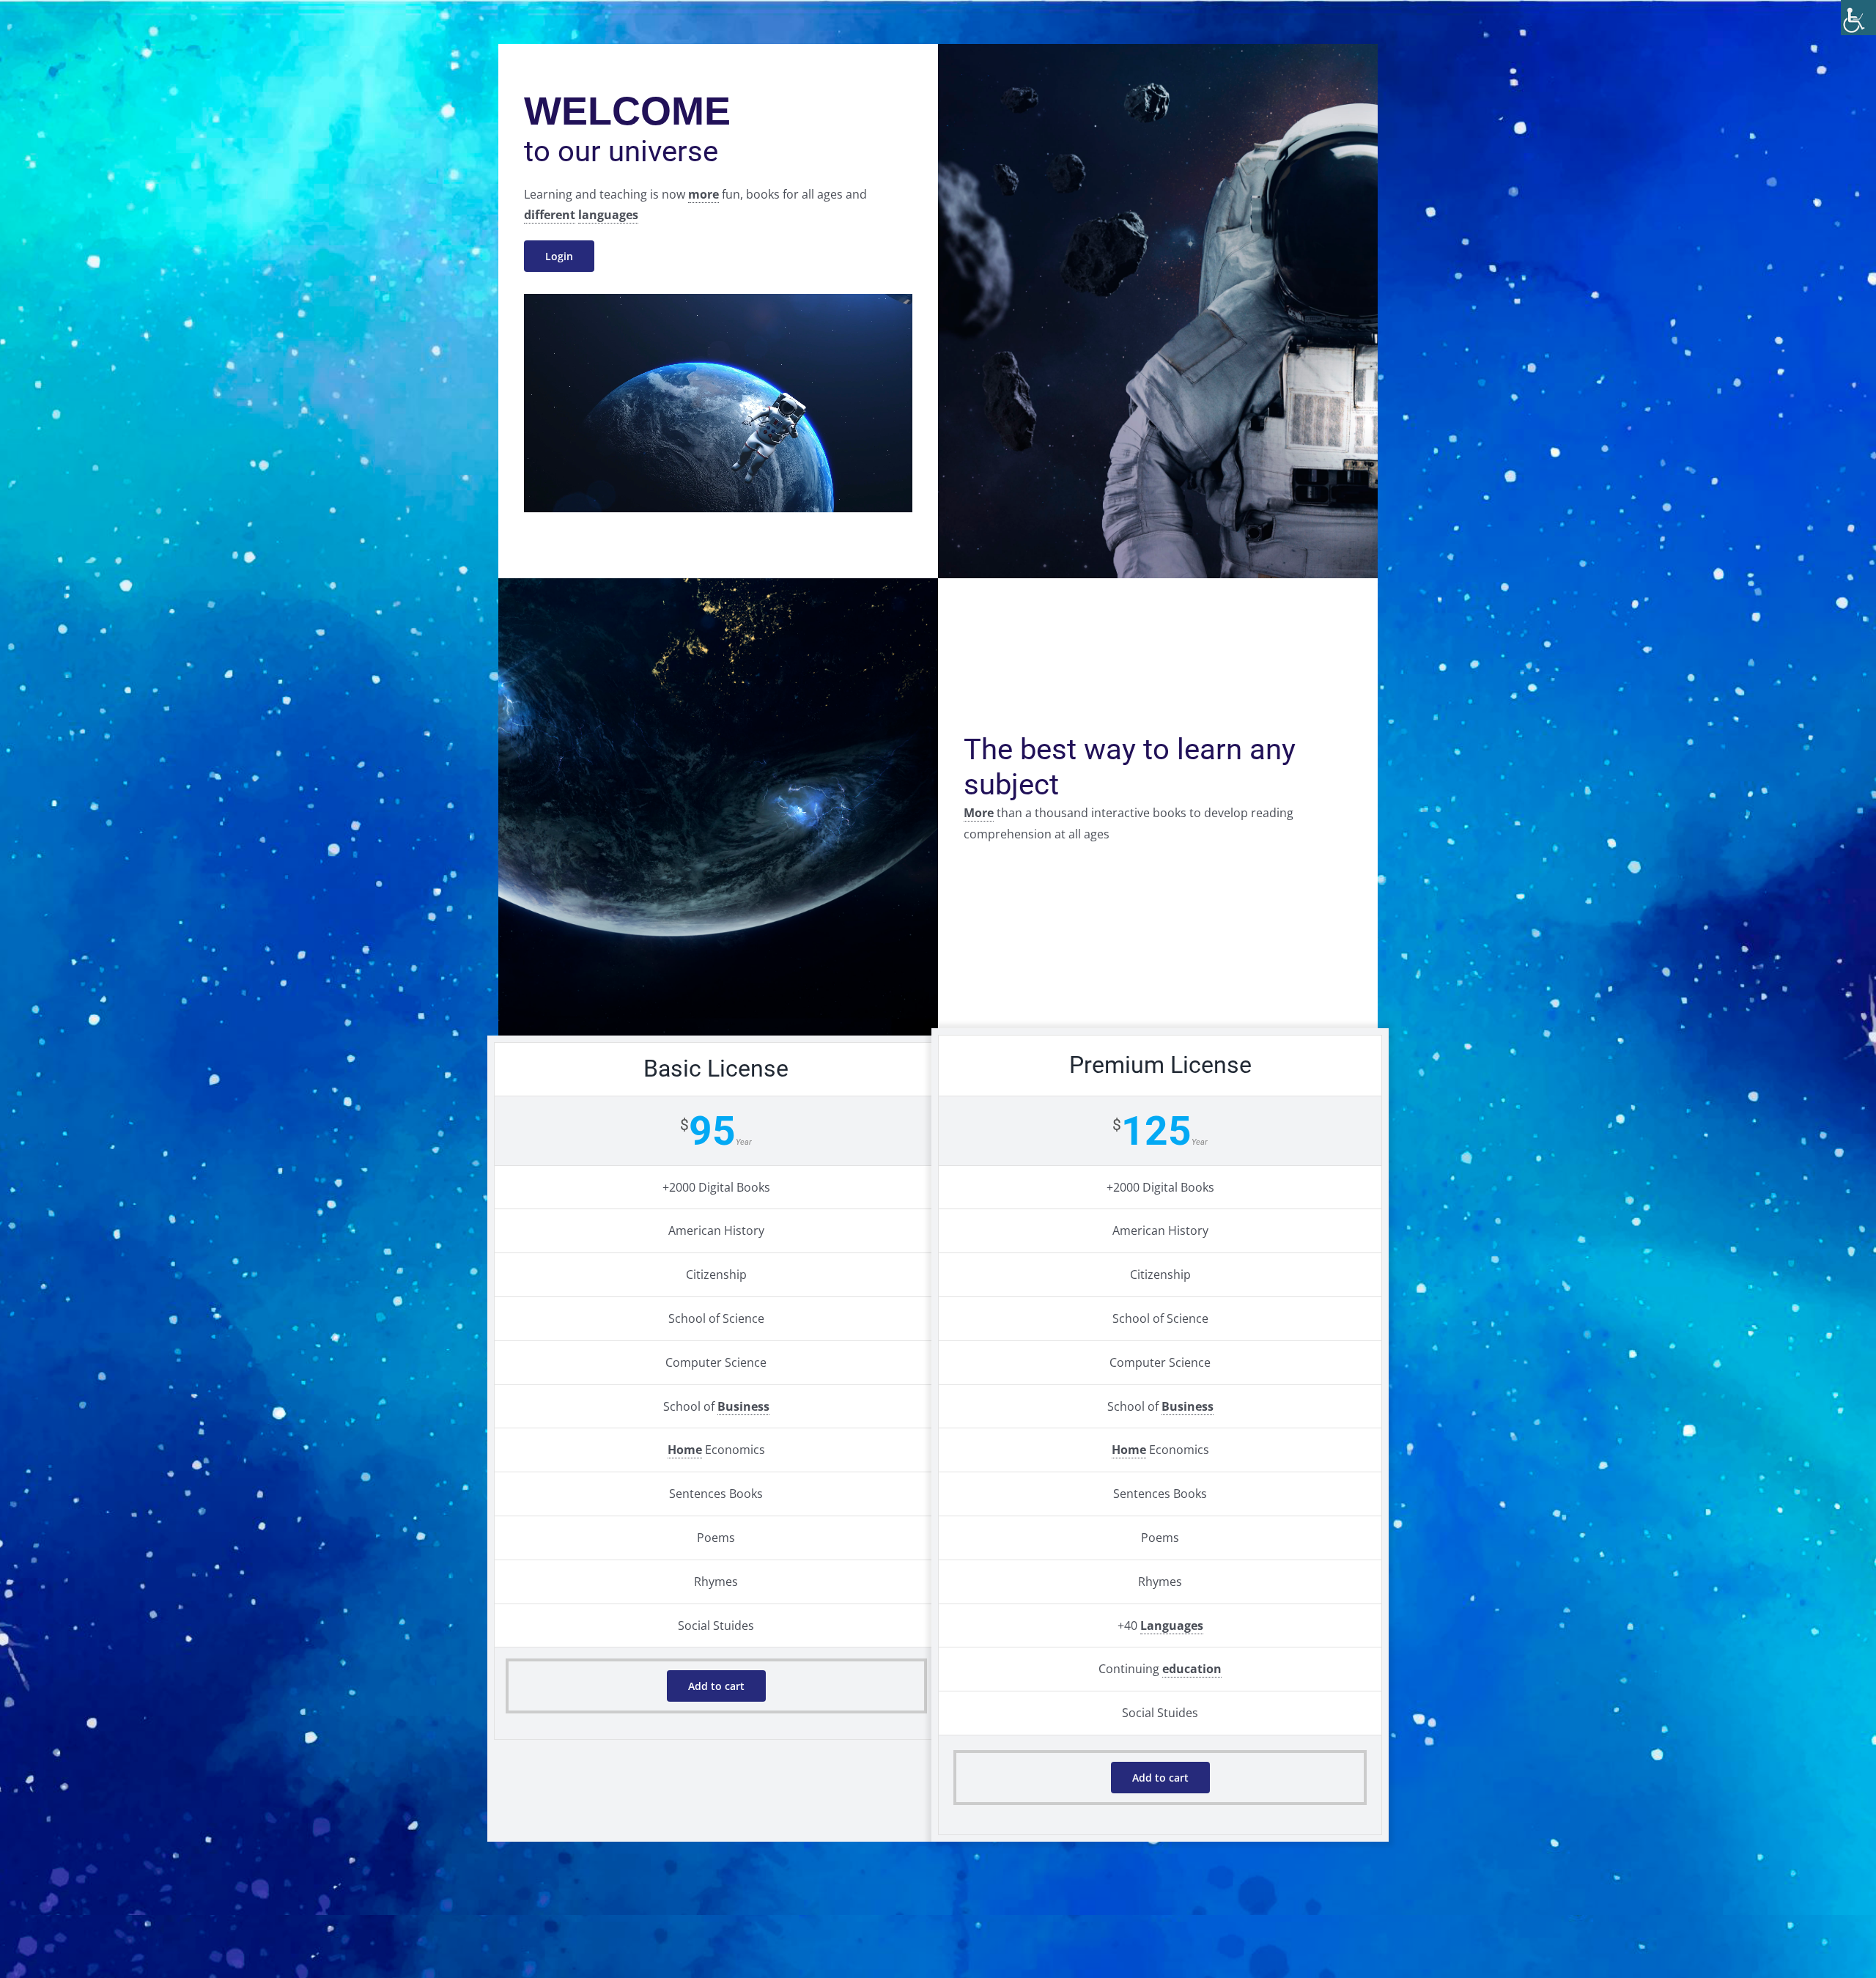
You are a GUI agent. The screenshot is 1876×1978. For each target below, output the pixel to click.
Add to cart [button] (716, 1686)
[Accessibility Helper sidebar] (1858, 18)
